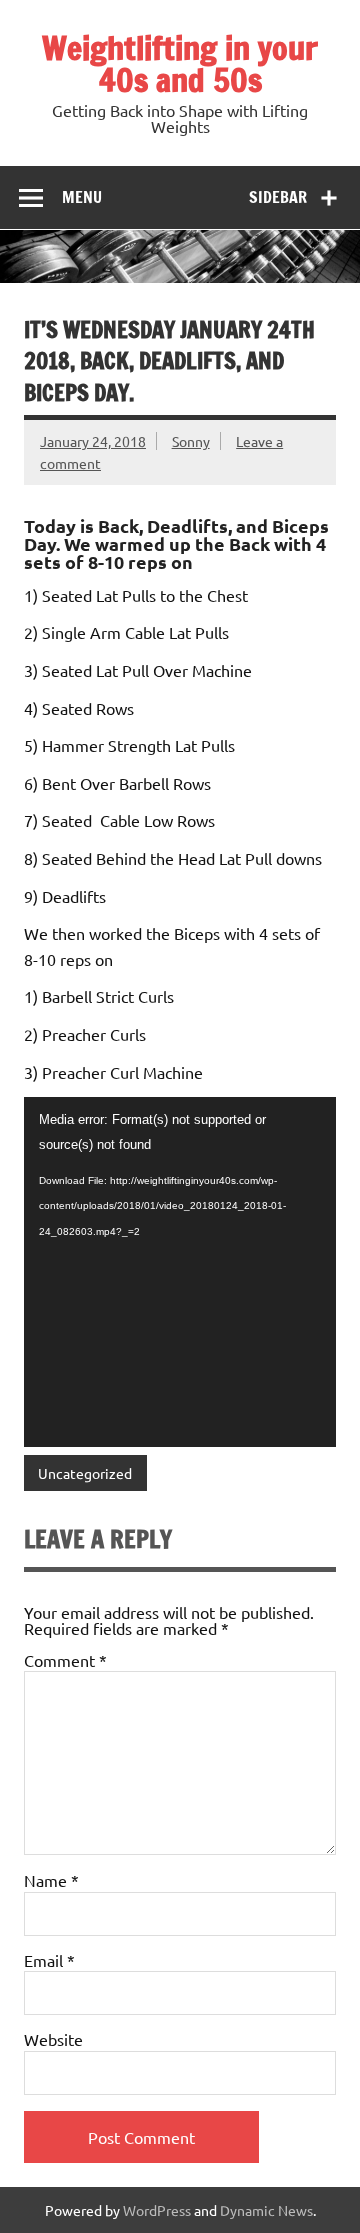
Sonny (191, 441)
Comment (65, 1660)
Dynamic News (266, 2210)
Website (53, 2039)
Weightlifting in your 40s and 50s (180, 64)
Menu (82, 197)
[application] (180, 1272)
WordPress (157, 2210)
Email (49, 1960)
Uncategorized (85, 1473)
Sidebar (278, 197)
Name (51, 1880)
